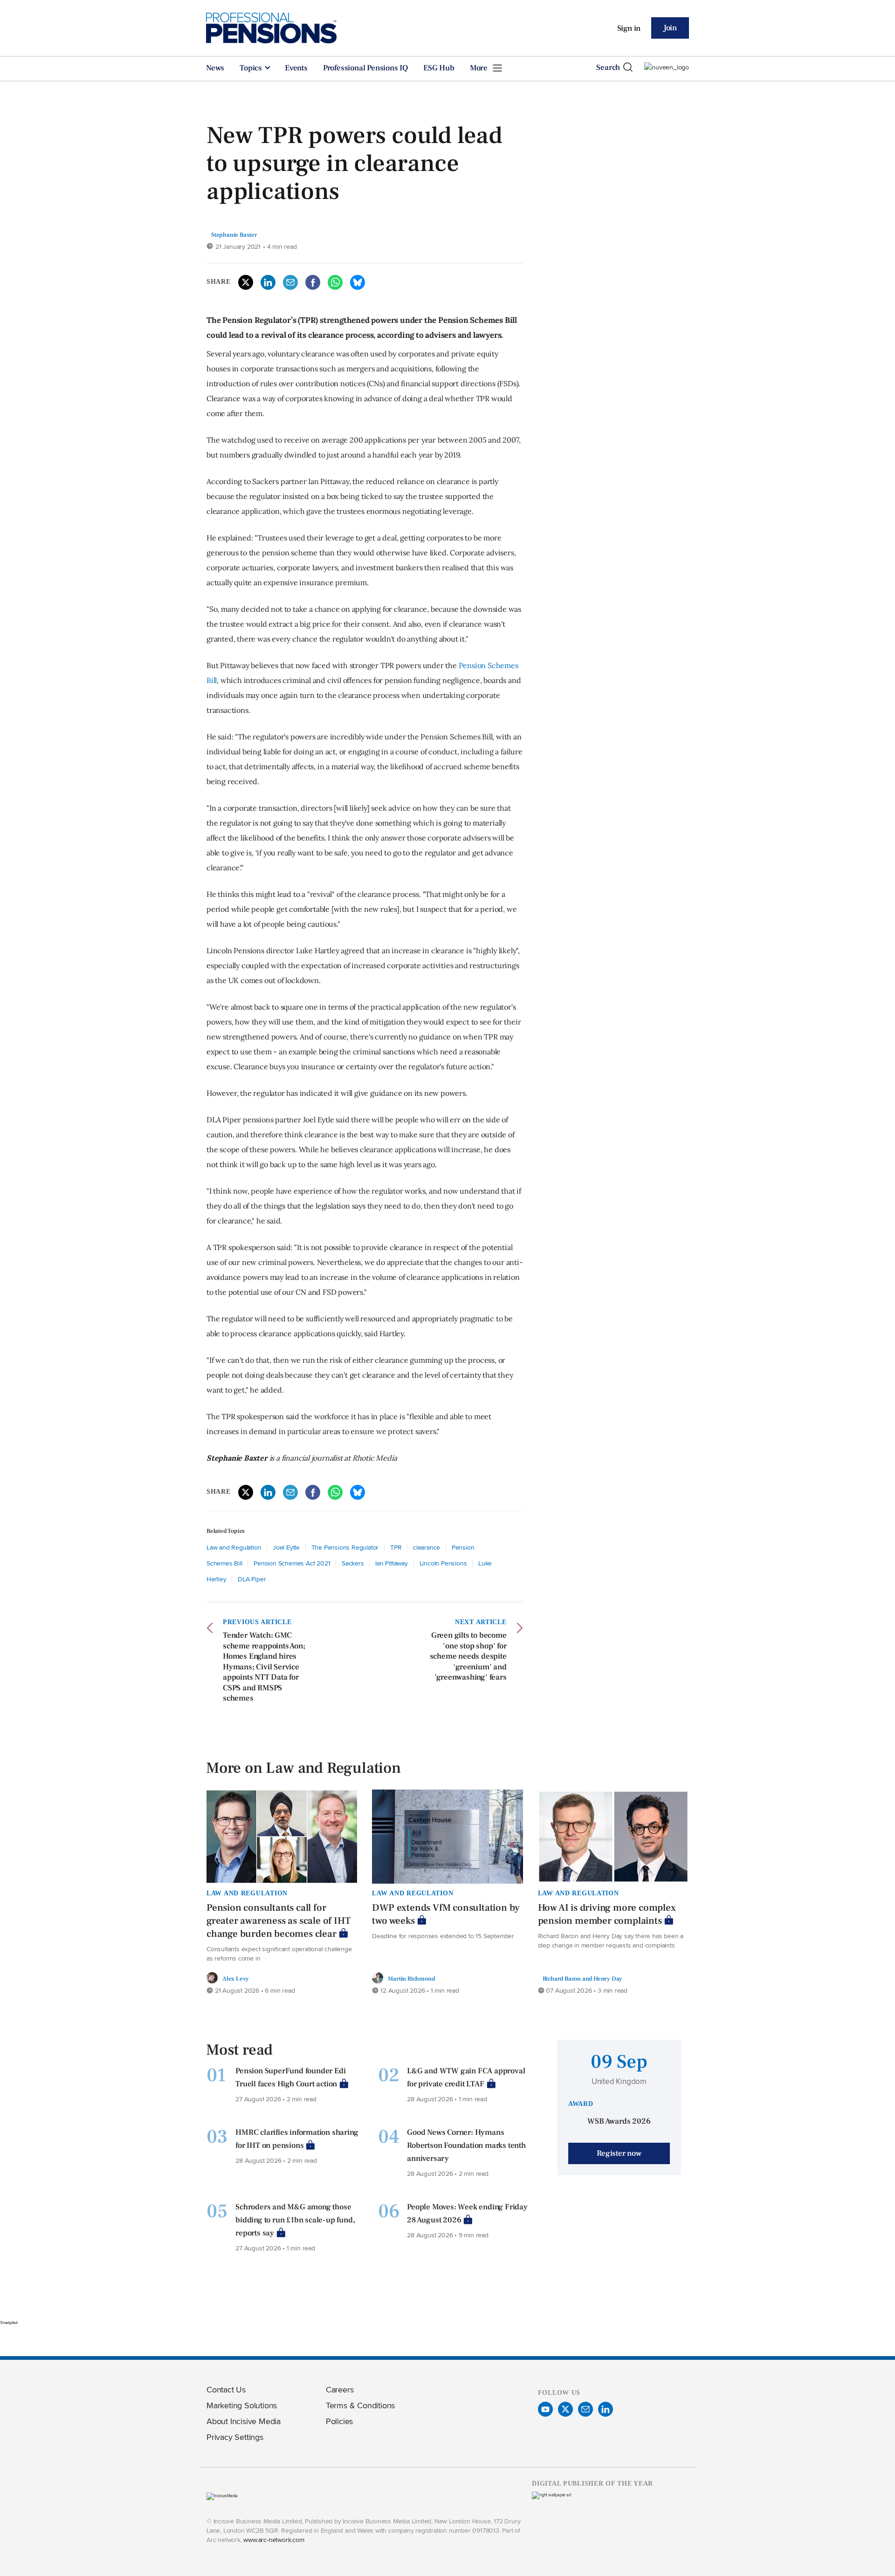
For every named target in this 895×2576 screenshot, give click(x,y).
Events (296, 68)
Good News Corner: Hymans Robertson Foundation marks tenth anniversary (466, 2146)
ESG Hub (439, 68)
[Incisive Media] (222, 2496)
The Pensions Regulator (345, 1547)
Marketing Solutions (242, 2405)
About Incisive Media (244, 2421)
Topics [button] (252, 68)
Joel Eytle (286, 1547)
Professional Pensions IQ (365, 68)
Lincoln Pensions (443, 1563)
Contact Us (226, 2389)
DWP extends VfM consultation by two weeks (446, 1914)
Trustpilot (9, 2323)
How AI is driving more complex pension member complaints (607, 1914)
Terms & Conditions (360, 2405)
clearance (427, 1547)
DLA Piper (252, 1579)
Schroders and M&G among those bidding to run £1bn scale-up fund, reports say (295, 2220)
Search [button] (608, 68)
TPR (396, 1547)
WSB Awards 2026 (619, 2121)
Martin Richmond (411, 1978)
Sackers (353, 1563)
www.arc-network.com (274, 2539)
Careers (340, 2389)
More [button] (480, 68)
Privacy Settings (235, 2437)
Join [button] (670, 28)
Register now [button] (619, 2153)
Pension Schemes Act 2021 (292, 1563)
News (215, 68)
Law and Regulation (234, 1547)
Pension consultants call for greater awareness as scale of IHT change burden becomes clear (278, 1921)
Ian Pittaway (392, 1563)
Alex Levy (236, 1978)
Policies (339, 2421)
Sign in (629, 28)
